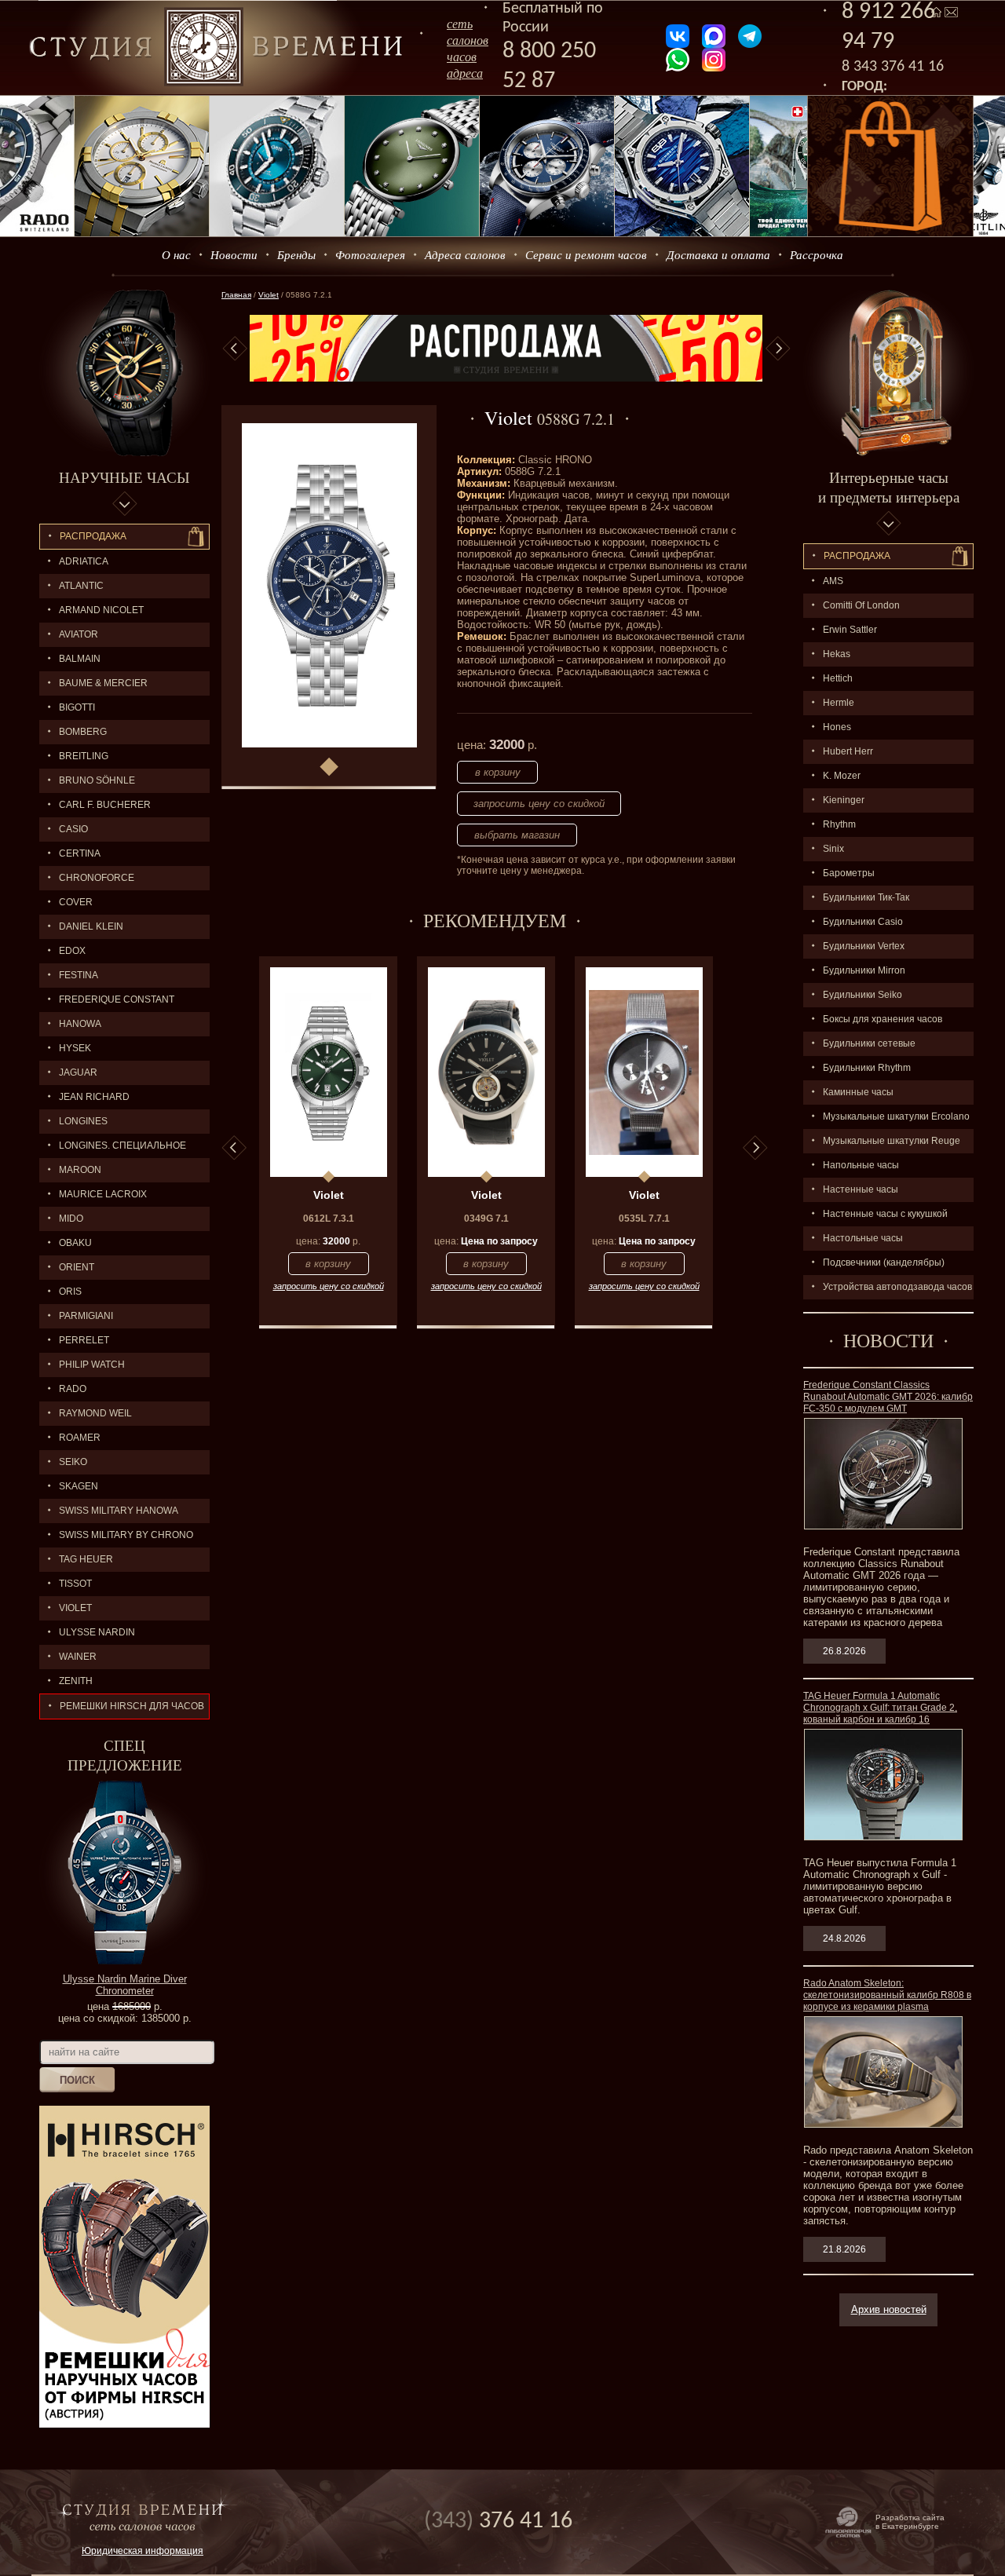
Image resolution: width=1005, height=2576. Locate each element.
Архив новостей (889, 2309)
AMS (833, 581)
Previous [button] (235, 349)
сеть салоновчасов (468, 40)
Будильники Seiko (862, 995)
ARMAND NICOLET (101, 610)
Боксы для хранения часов (883, 1019)
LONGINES (83, 1121)
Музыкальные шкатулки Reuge (892, 1141)
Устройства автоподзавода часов (897, 1287)
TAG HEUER (86, 1559)
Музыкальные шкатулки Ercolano (896, 1116)
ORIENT (77, 1267)
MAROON (80, 1170)
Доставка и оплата (718, 254)
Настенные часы (861, 1189)
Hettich (838, 678)
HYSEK (75, 1048)
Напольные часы (861, 1165)
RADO (73, 1389)
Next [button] (778, 349)
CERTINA (80, 853)
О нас (176, 254)
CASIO (73, 829)
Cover (76, 902)
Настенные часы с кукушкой (885, 1214)
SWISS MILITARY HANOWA (119, 1511)
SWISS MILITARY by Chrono (126, 1535)
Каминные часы (858, 1092)
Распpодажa (857, 556)
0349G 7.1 (486, 1219)
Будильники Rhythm (867, 1068)
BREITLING (84, 756)
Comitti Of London (861, 605)
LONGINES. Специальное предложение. (113, 1149)
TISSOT (75, 1584)
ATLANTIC (81, 586)
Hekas (837, 654)
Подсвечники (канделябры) (884, 1262)
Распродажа (93, 536)
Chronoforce (97, 878)
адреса (465, 73)
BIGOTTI (77, 707)
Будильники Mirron (864, 970)
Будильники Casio (863, 922)
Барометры (849, 873)
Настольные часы (863, 1238)
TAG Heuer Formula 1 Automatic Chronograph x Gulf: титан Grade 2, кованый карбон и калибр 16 (880, 1708)
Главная (236, 295)
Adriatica (84, 561)
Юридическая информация (143, 2551)
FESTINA (79, 975)
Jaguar (78, 1072)
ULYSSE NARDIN (97, 1632)
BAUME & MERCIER (103, 683)
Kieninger (844, 800)
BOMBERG (83, 732)
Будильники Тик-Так (866, 897)
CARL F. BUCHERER (105, 805)
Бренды (296, 254)
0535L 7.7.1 (644, 1219)
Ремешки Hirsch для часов (132, 1706)
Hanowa (80, 1024)
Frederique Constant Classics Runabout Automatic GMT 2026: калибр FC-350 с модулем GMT (888, 1397)
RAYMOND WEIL (95, 1413)
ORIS (70, 1292)
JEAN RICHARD (94, 1097)
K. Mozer (842, 776)
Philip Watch (92, 1365)
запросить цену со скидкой (539, 804)
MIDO (71, 1219)
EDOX (72, 951)
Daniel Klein (91, 926)
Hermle (839, 703)
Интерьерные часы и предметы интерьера (889, 487)
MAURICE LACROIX (103, 1194)
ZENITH (76, 1681)
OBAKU (75, 1243)
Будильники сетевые (869, 1043)
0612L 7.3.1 (329, 1219)
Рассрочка (817, 254)
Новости (234, 254)
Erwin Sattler (850, 630)
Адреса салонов (465, 254)
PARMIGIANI (86, 1316)
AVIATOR (79, 634)
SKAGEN (79, 1486)
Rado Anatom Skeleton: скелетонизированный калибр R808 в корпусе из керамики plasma (887, 1995)
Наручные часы (124, 477)
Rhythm (839, 824)
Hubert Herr (848, 751)
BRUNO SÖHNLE (97, 780)
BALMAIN (80, 659)
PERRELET (84, 1340)
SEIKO (73, 1462)
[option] (506, 348)
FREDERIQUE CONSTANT (117, 999)
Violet (75, 1608)
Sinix (833, 849)
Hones (837, 727)
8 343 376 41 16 (893, 67)
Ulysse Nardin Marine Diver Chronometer (125, 1985)
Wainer (78, 1657)
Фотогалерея (370, 254)
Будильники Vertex (864, 946)
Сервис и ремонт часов (586, 254)
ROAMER (80, 1438)
